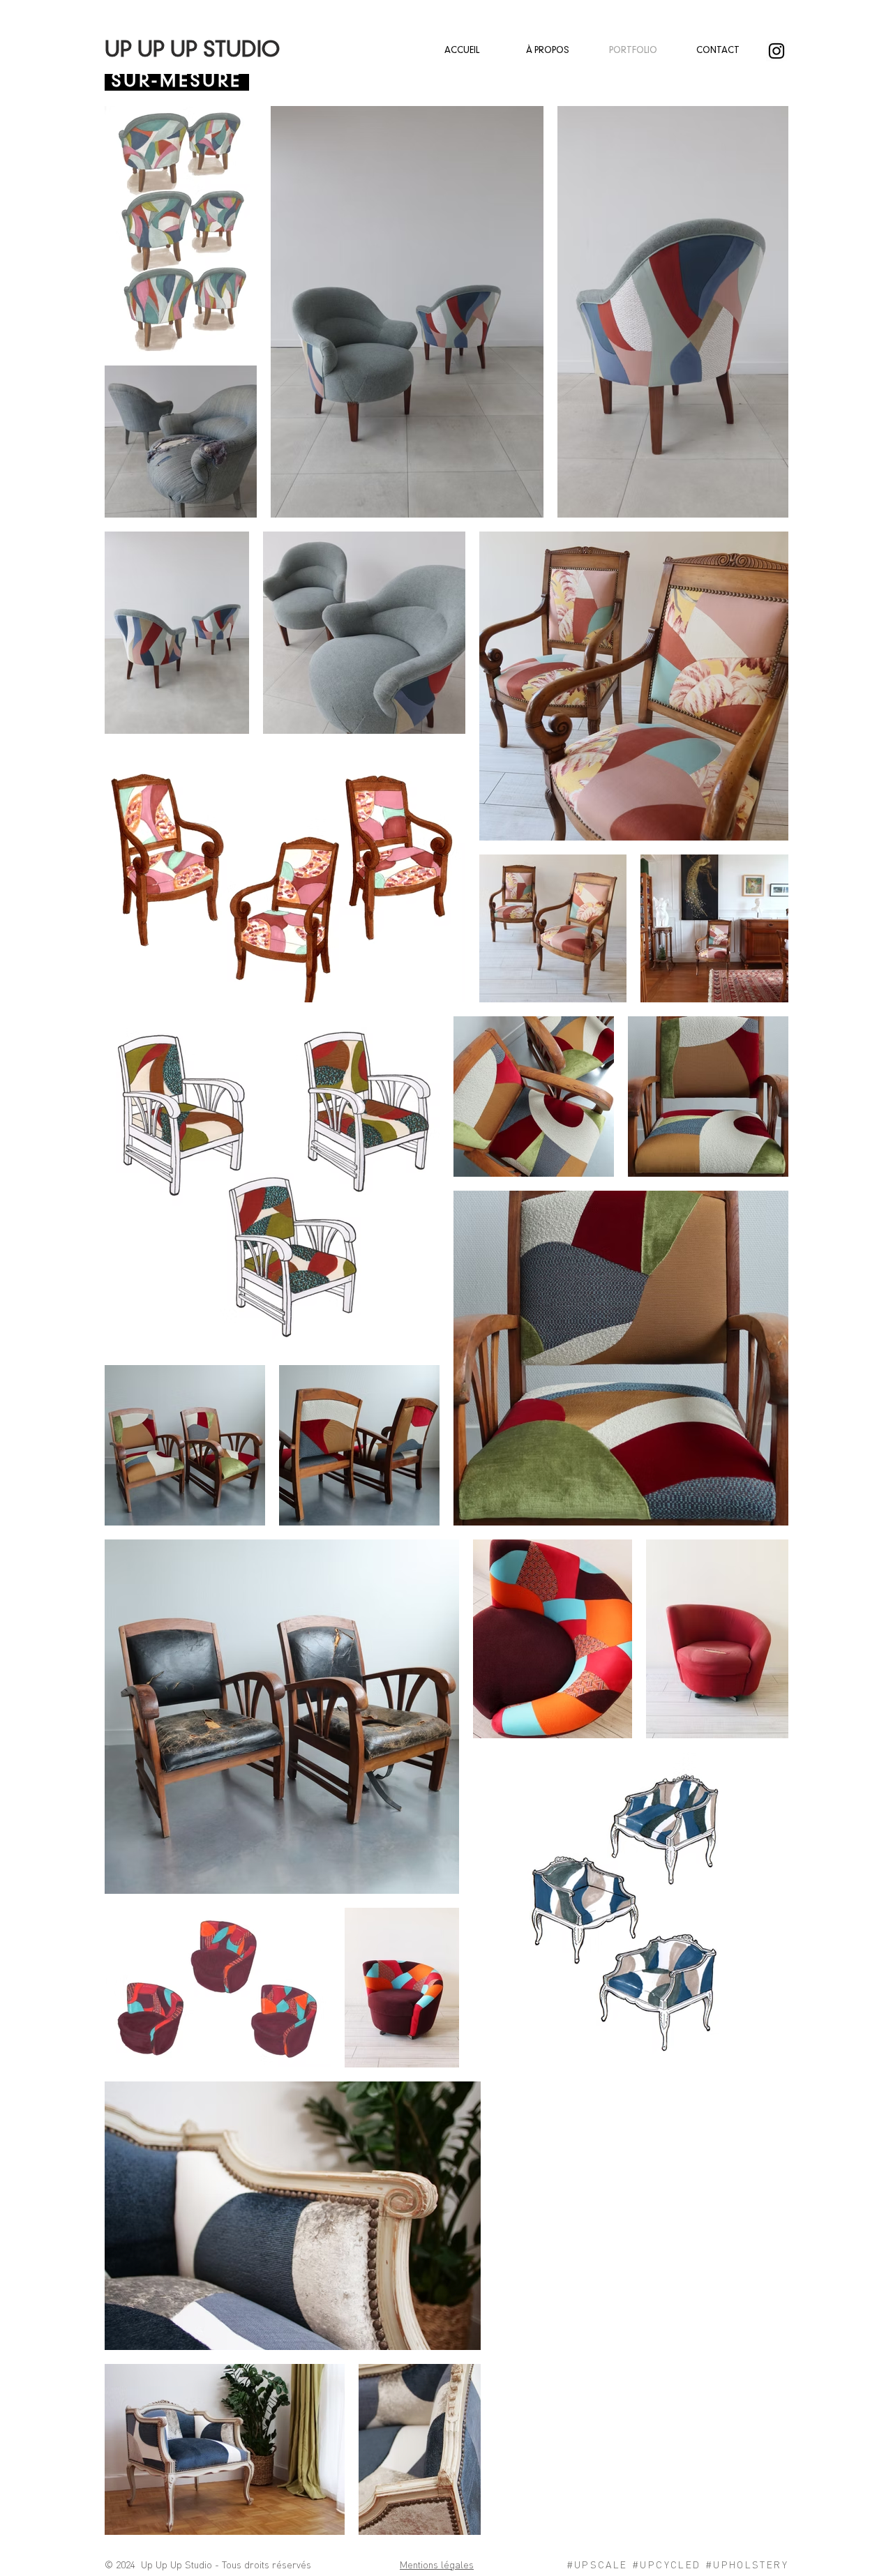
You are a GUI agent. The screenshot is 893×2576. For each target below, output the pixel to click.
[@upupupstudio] (776, 51)
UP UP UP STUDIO (193, 51)
